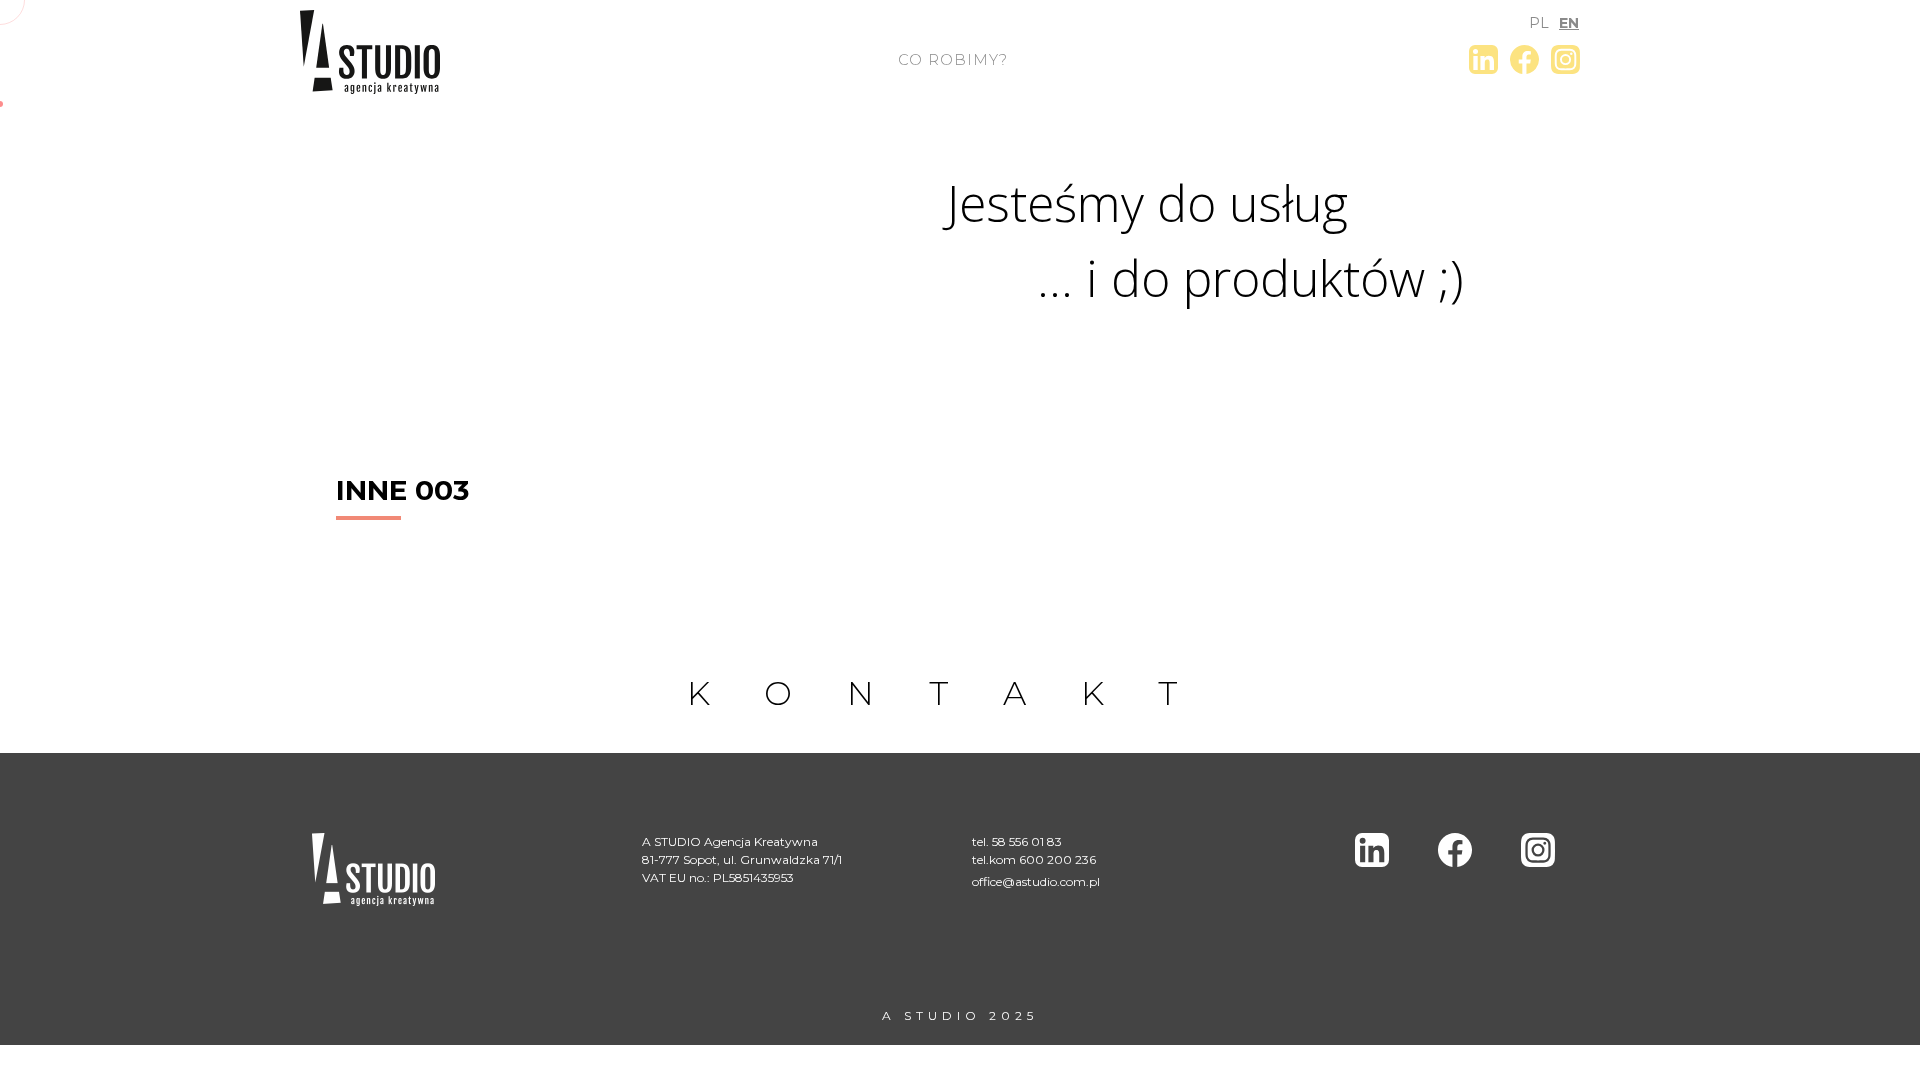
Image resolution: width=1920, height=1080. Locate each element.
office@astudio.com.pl (1036, 881)
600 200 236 (1057, 859)
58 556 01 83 (1027, 841)
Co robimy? (953, 60)
